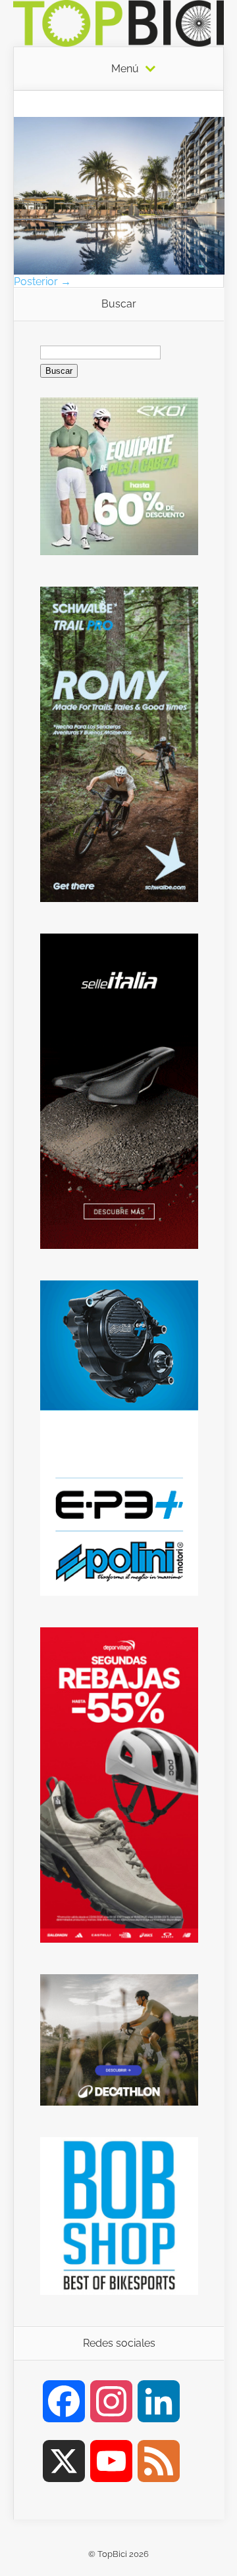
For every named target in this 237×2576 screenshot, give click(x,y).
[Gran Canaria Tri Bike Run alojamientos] (119, 271)
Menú (125, 69)
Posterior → (42, 282)
